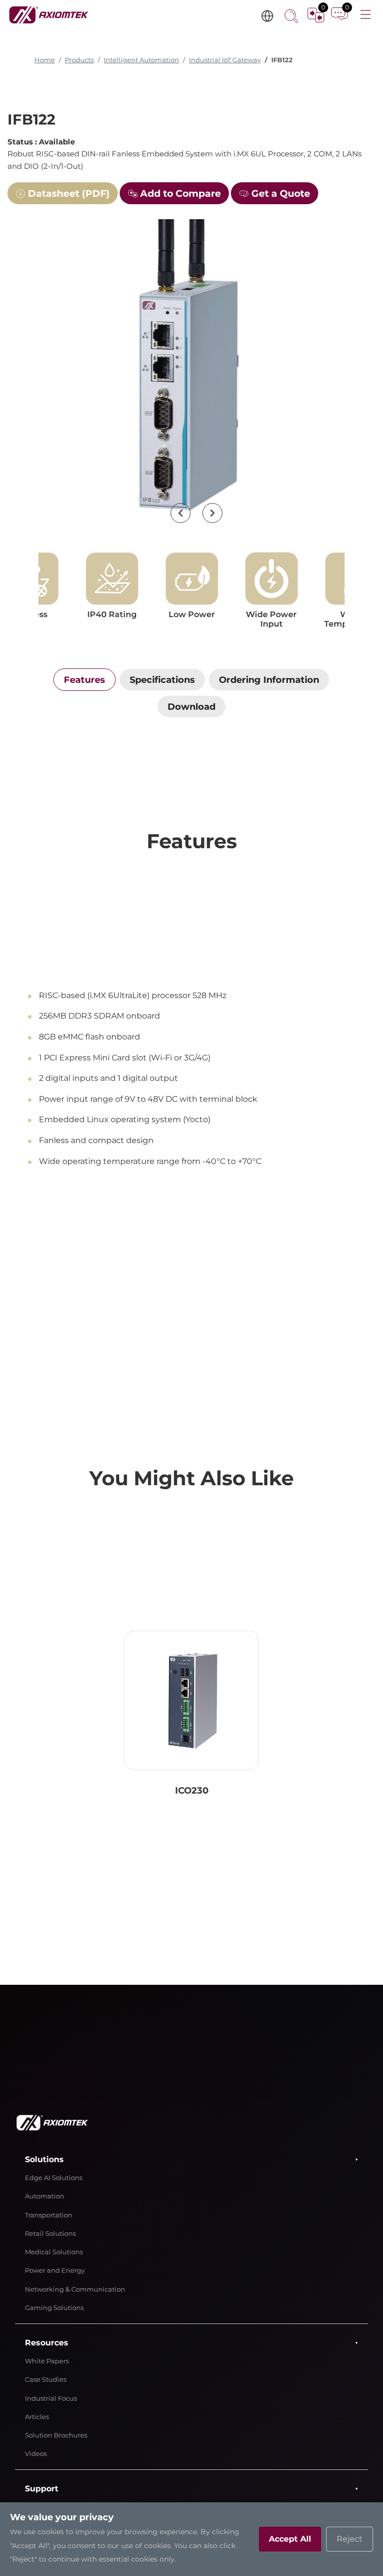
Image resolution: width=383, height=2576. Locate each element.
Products (79, 60)
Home (45, 60)
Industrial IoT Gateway (225, 60)
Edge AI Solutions (54, 2178)
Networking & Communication (75, 2289)
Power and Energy (55, 2270)
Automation (45, 2196)
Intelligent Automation (141, 60)
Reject (350, 2539)
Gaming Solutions (54, 2308)
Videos (36, 2454)
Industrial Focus (51, 2398)
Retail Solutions (50, 2234)
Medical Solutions (54, 2252)
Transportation (49, 2215)
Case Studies (46, 2380)
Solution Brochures (56, 2435)
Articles (37, 2417)
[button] (181, 513)
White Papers (47, 2361)
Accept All (290, 2539)
